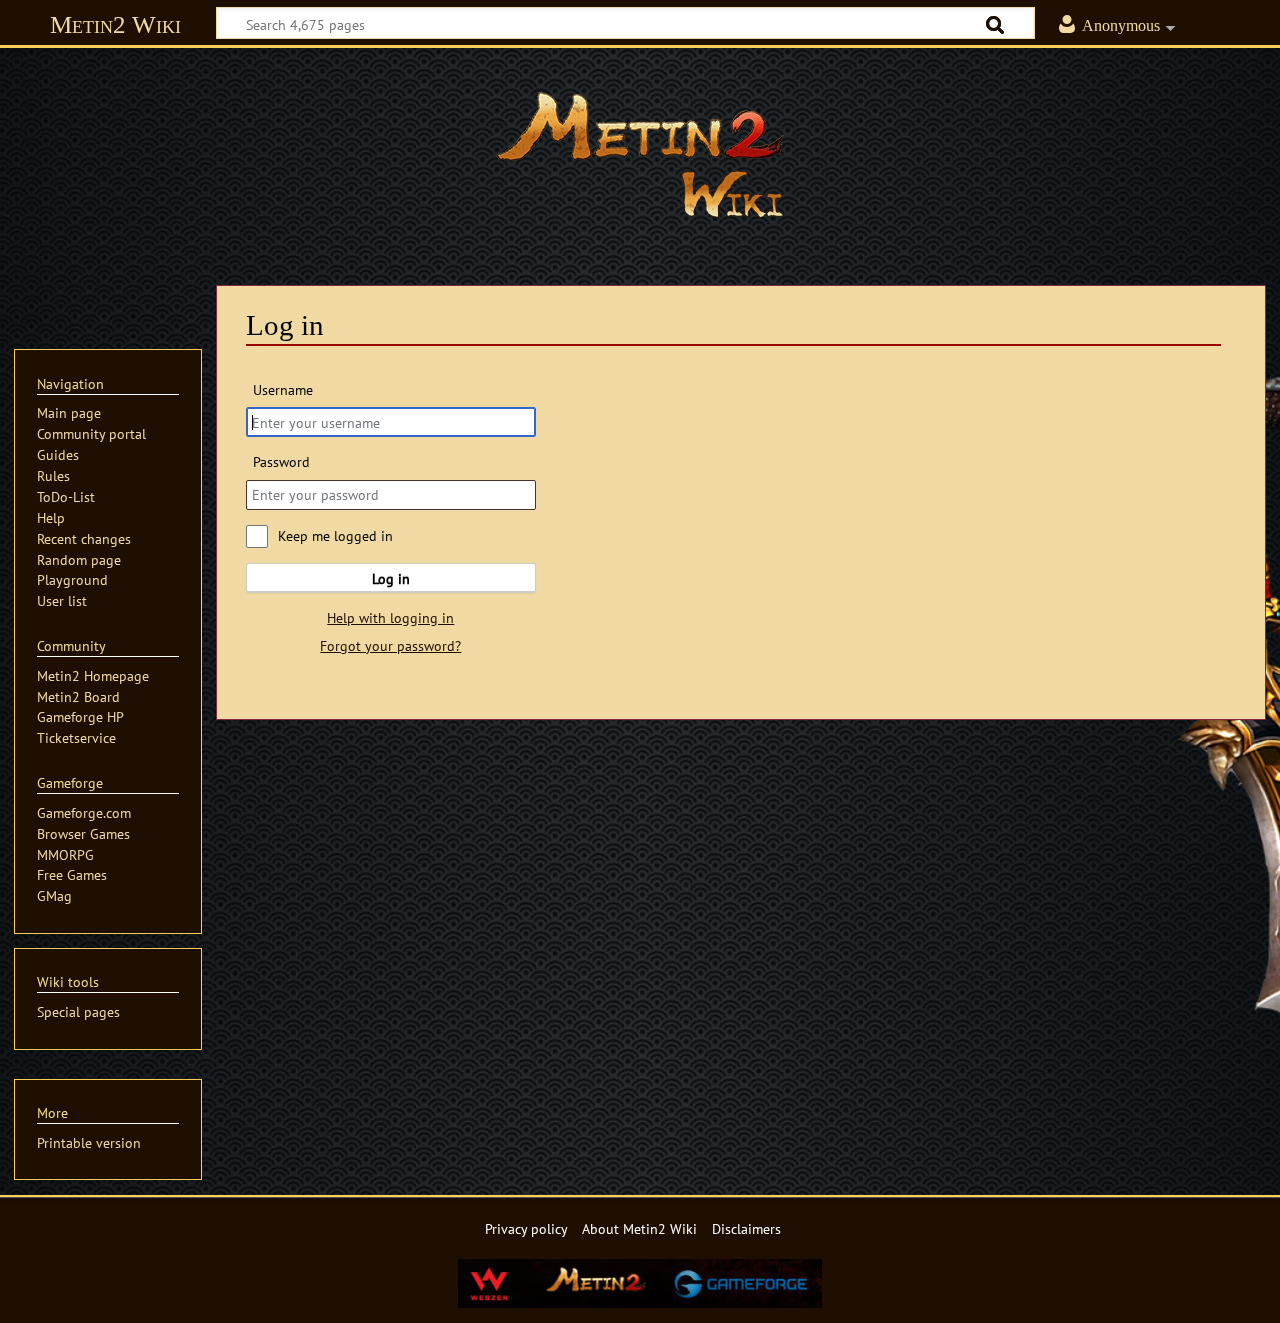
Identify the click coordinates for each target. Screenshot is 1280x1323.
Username (283, 389)
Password (281, 461)
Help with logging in (390, 617)
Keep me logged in (335, 535)
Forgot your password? (390, 645)
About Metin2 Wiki (639, 1228)
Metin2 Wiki (115, 24)
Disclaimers (746, 1228)
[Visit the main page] (640, 155)
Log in (391, 578)
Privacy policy (526, 1228)
